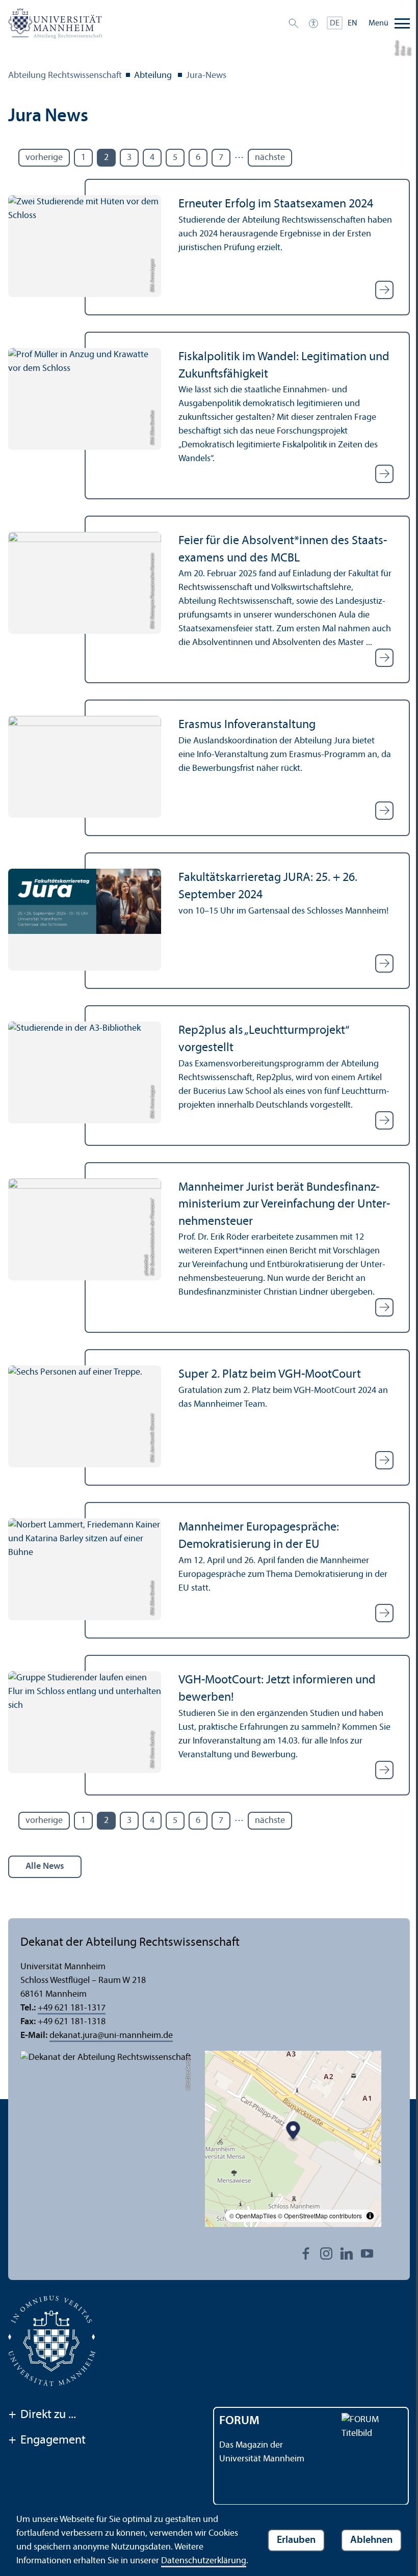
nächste (270, 158)
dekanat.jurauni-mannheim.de (111, 2036)
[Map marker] (293, 2131)
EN (352, 23)
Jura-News (206, 76)
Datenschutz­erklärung (204, 2561)
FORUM (239, 2421)
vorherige (44, 158)
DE (335, 23)
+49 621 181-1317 (72, 2008)
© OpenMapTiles (253, 2216)
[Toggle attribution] (370, 2216)
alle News (45, 1867)
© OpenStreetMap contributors (320, 2216)
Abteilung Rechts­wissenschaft (65, 76)
